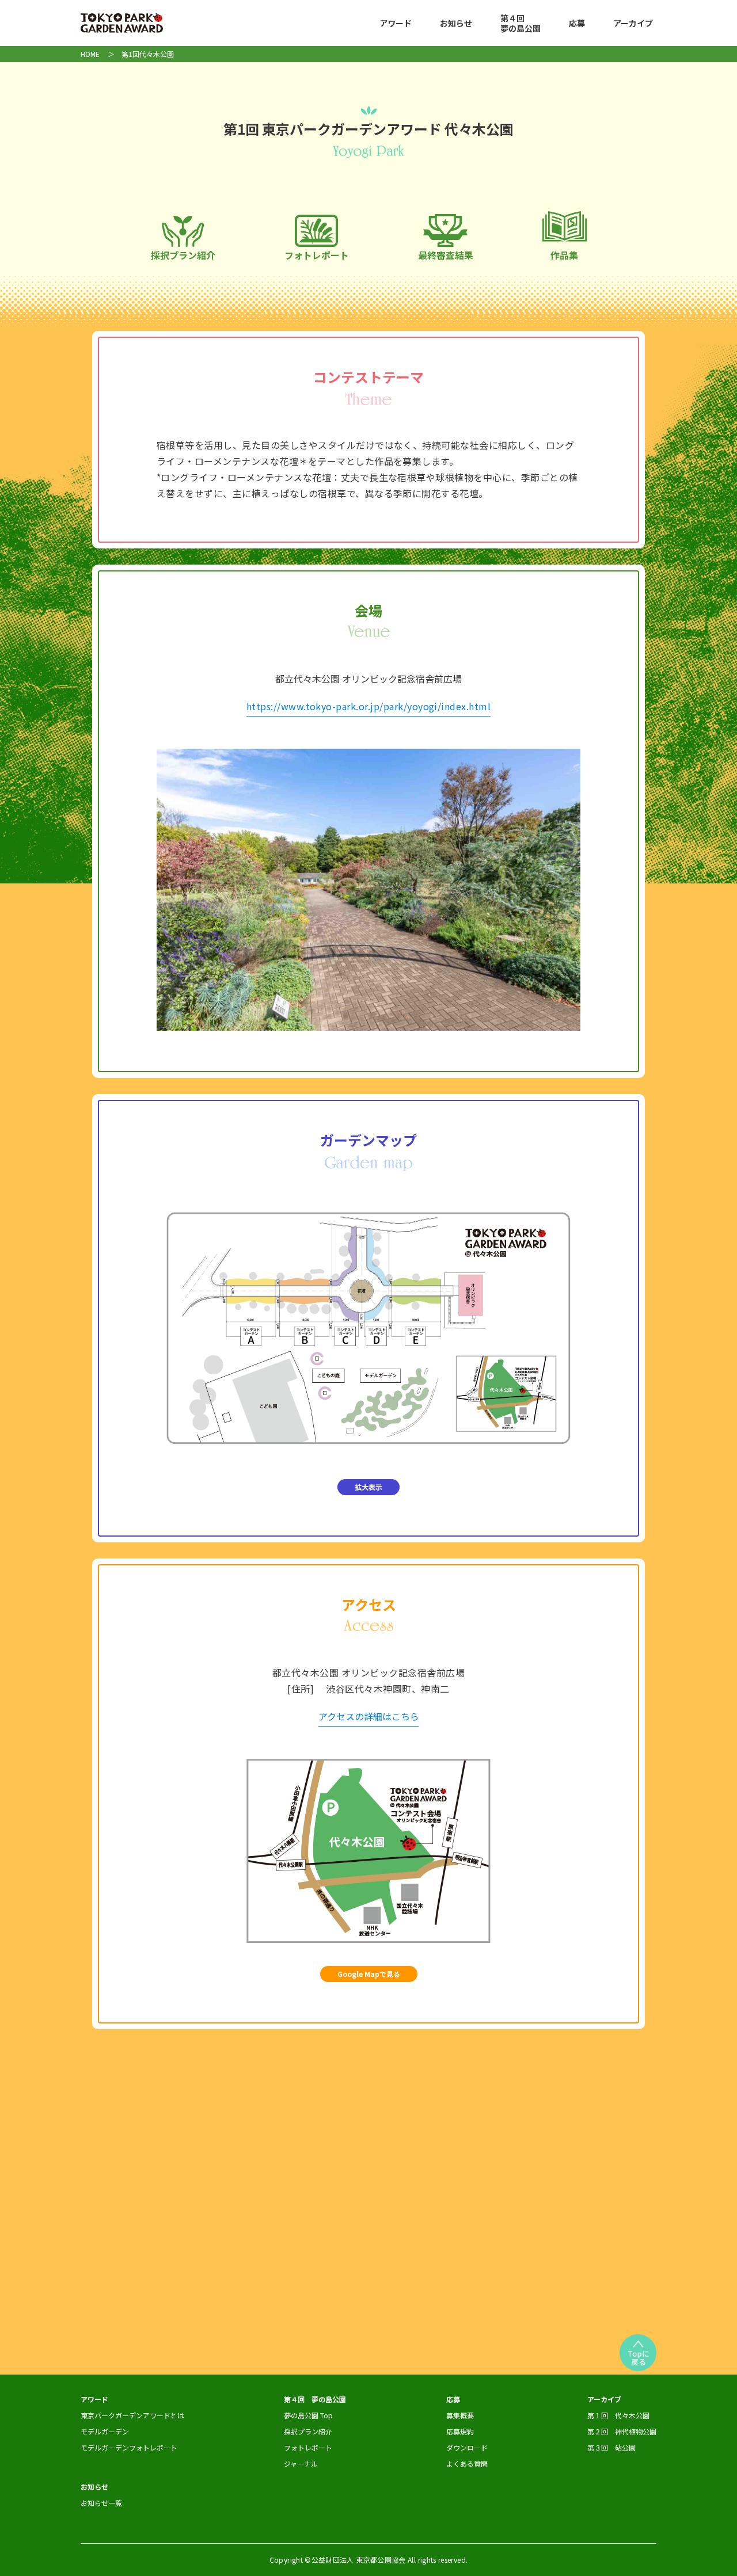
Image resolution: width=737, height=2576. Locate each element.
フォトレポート (317, 255)
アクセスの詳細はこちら (369, 1716)
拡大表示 (368, 1487)
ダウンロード (467, 2447)
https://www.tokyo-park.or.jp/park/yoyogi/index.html (368, 706)
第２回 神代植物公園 (622, 2431)
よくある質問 (467, 2463)
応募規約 (460, 2431)
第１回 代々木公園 (618, 2415)
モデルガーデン (105, 2431)
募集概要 (460, 2415)
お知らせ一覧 (101, 2503)
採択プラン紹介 (183, 255)
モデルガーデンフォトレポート (129, 2447)
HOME (90, 54)
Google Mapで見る (369, 1974)
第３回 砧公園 (611, 2447)
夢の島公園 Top (308, 2415)
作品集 (564, 255)
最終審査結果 (446, 255)
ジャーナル (301, 2463)
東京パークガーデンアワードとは (132, 2415)
